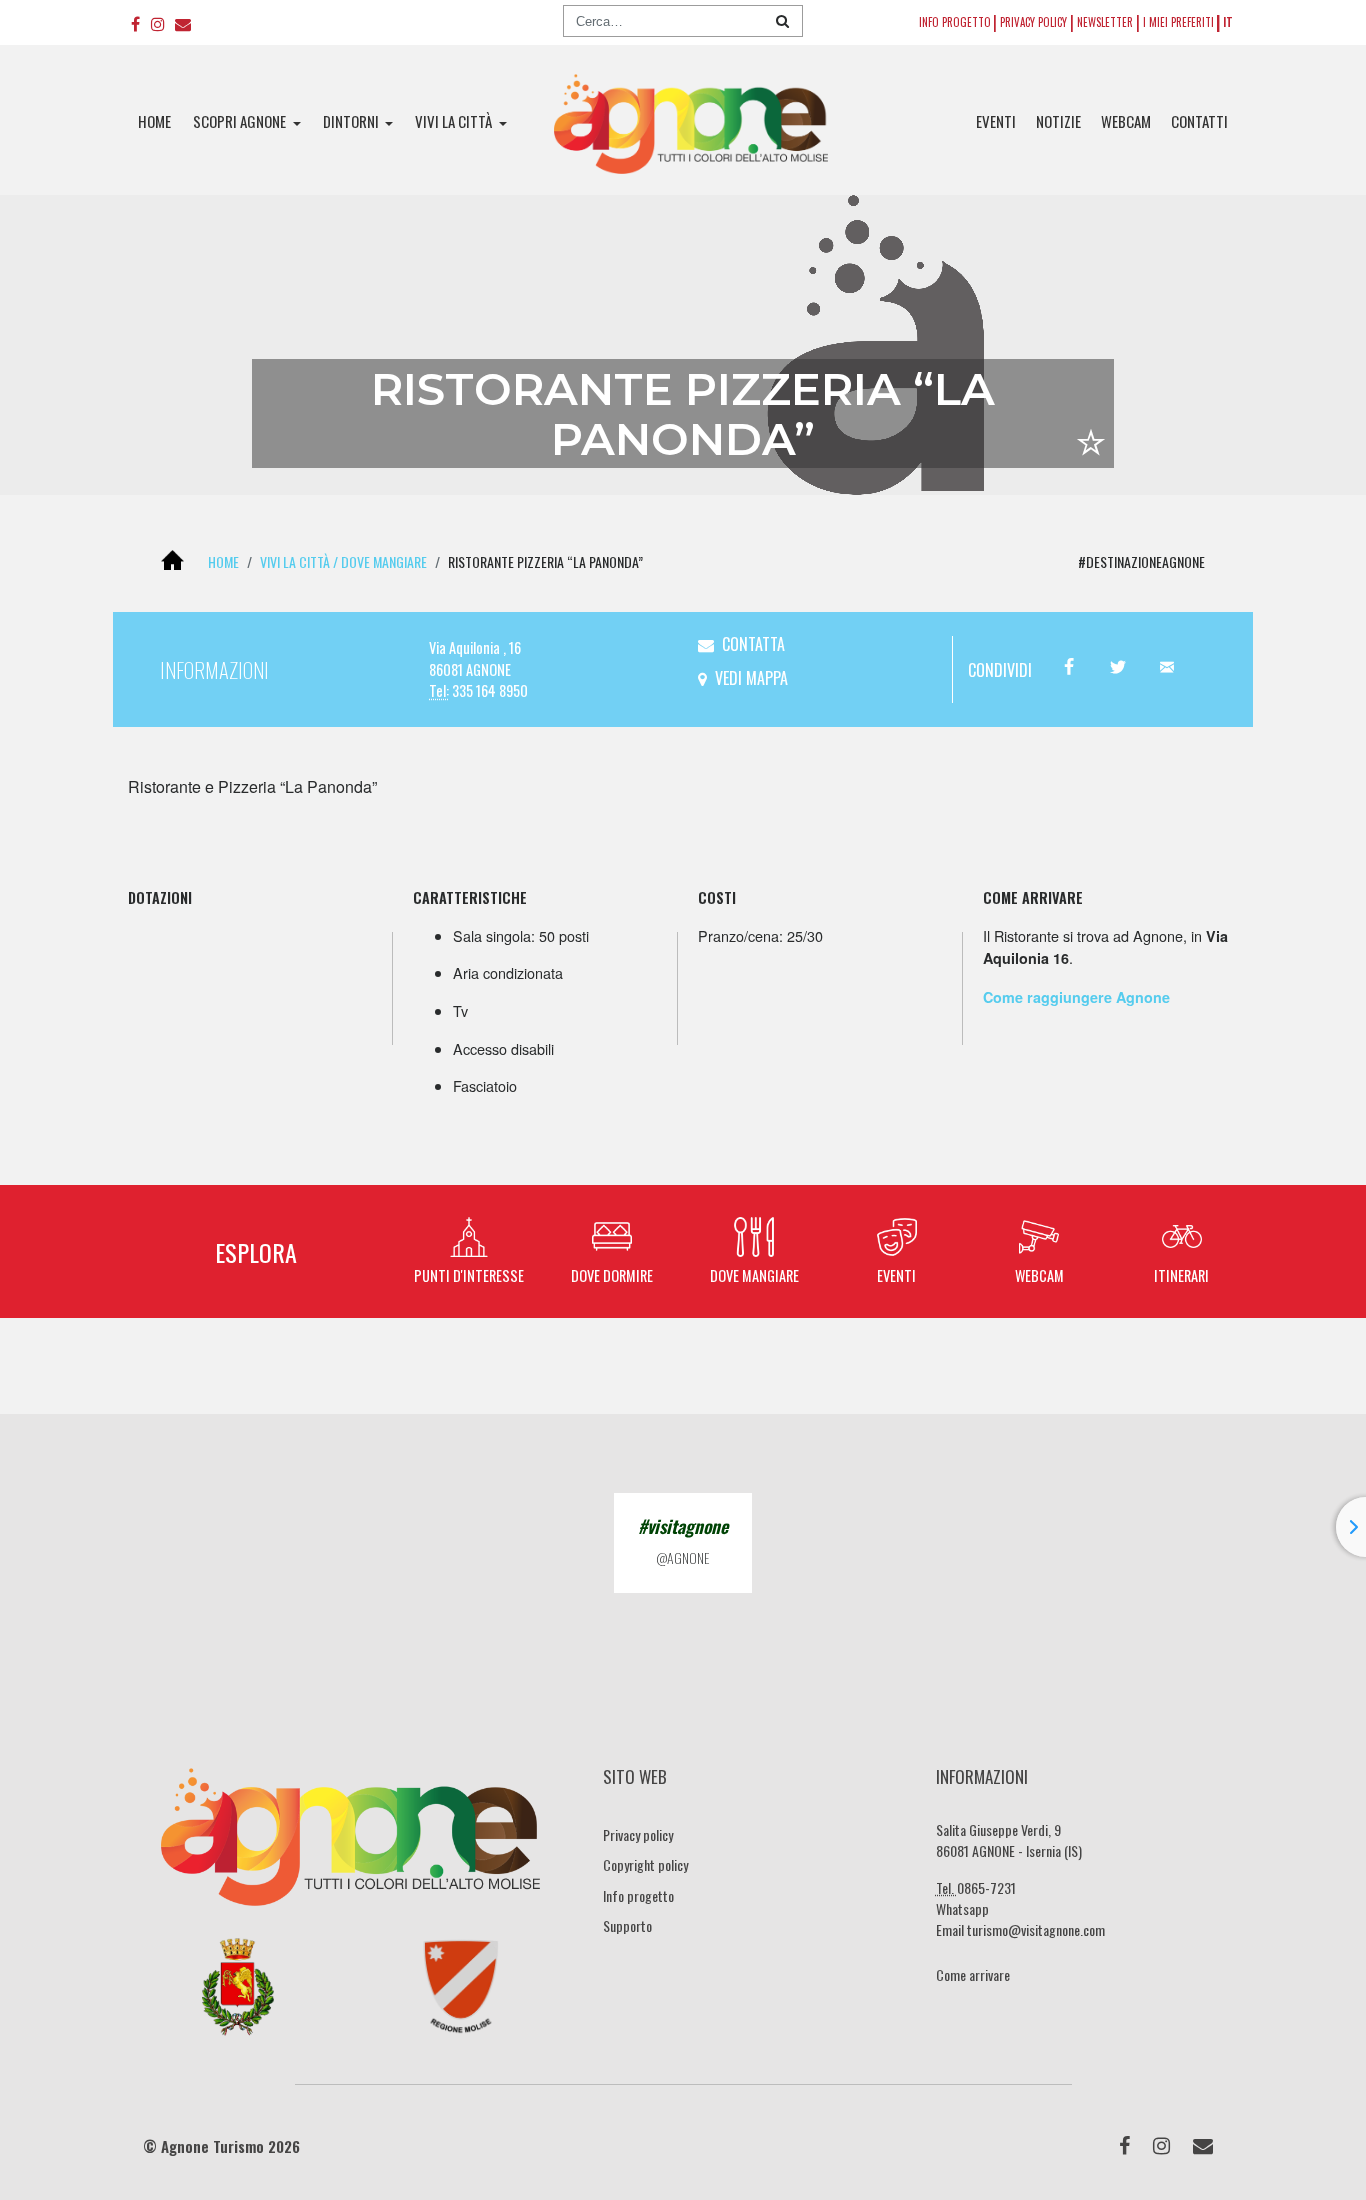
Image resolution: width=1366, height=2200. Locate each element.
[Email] (183, 23)
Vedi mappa (751, 678)
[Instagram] (157, 23)
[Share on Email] (1166, 668)
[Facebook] (135, 23)
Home (223, 561)
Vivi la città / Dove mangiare (343, 561)
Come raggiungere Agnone (1076, 997)
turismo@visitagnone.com (1036, 1929)
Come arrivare (973, 1974)
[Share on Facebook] (1068, 668)
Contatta (753, 644)
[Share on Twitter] (1117, 668)
